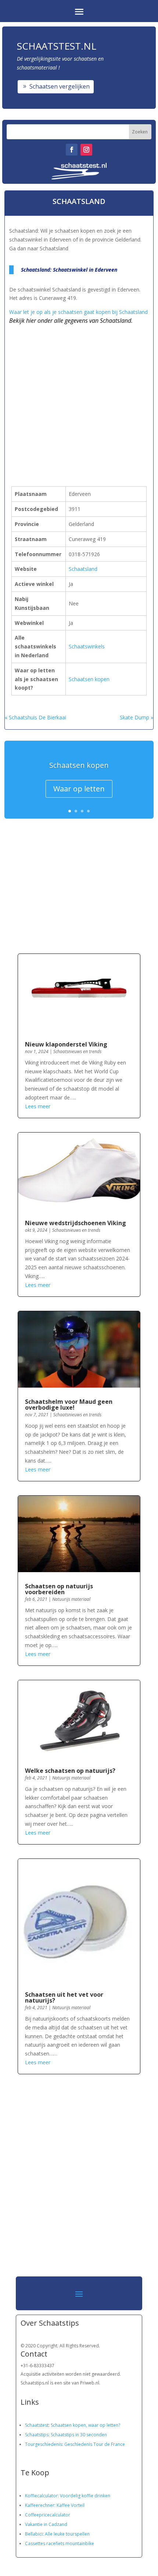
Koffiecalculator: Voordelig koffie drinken (68, 2496)
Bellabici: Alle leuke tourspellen (57, 2534)
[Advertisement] (79, 393)
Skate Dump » (137, 717)
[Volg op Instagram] (86, 150)
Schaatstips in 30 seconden (79, 2435)
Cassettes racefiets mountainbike (60, 2543)
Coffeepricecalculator (48, 2515)
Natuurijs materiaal (71, 1599)
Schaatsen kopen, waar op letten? (85, 2425)
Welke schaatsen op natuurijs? (70, 1771)
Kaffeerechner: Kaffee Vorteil (55, 2505)
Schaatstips (37, 2435)
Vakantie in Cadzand (46, 2524)
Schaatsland (83, 569)
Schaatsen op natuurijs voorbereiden (59, 1589)
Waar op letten (79, 789)
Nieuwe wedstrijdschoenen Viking (76, 1223)
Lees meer (38, 1106)
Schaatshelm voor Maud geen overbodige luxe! (69, 1405)
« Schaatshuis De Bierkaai (35, 717)
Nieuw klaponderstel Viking (66, 1044)
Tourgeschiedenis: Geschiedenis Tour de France (75, 2444)
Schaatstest (37, 2425)
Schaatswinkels (87, 646)
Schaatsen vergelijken (60, 86)
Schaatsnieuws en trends (77, 1051)
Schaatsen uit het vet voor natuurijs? (64, 1997)
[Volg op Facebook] (72, 150)
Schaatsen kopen (89, 679)
